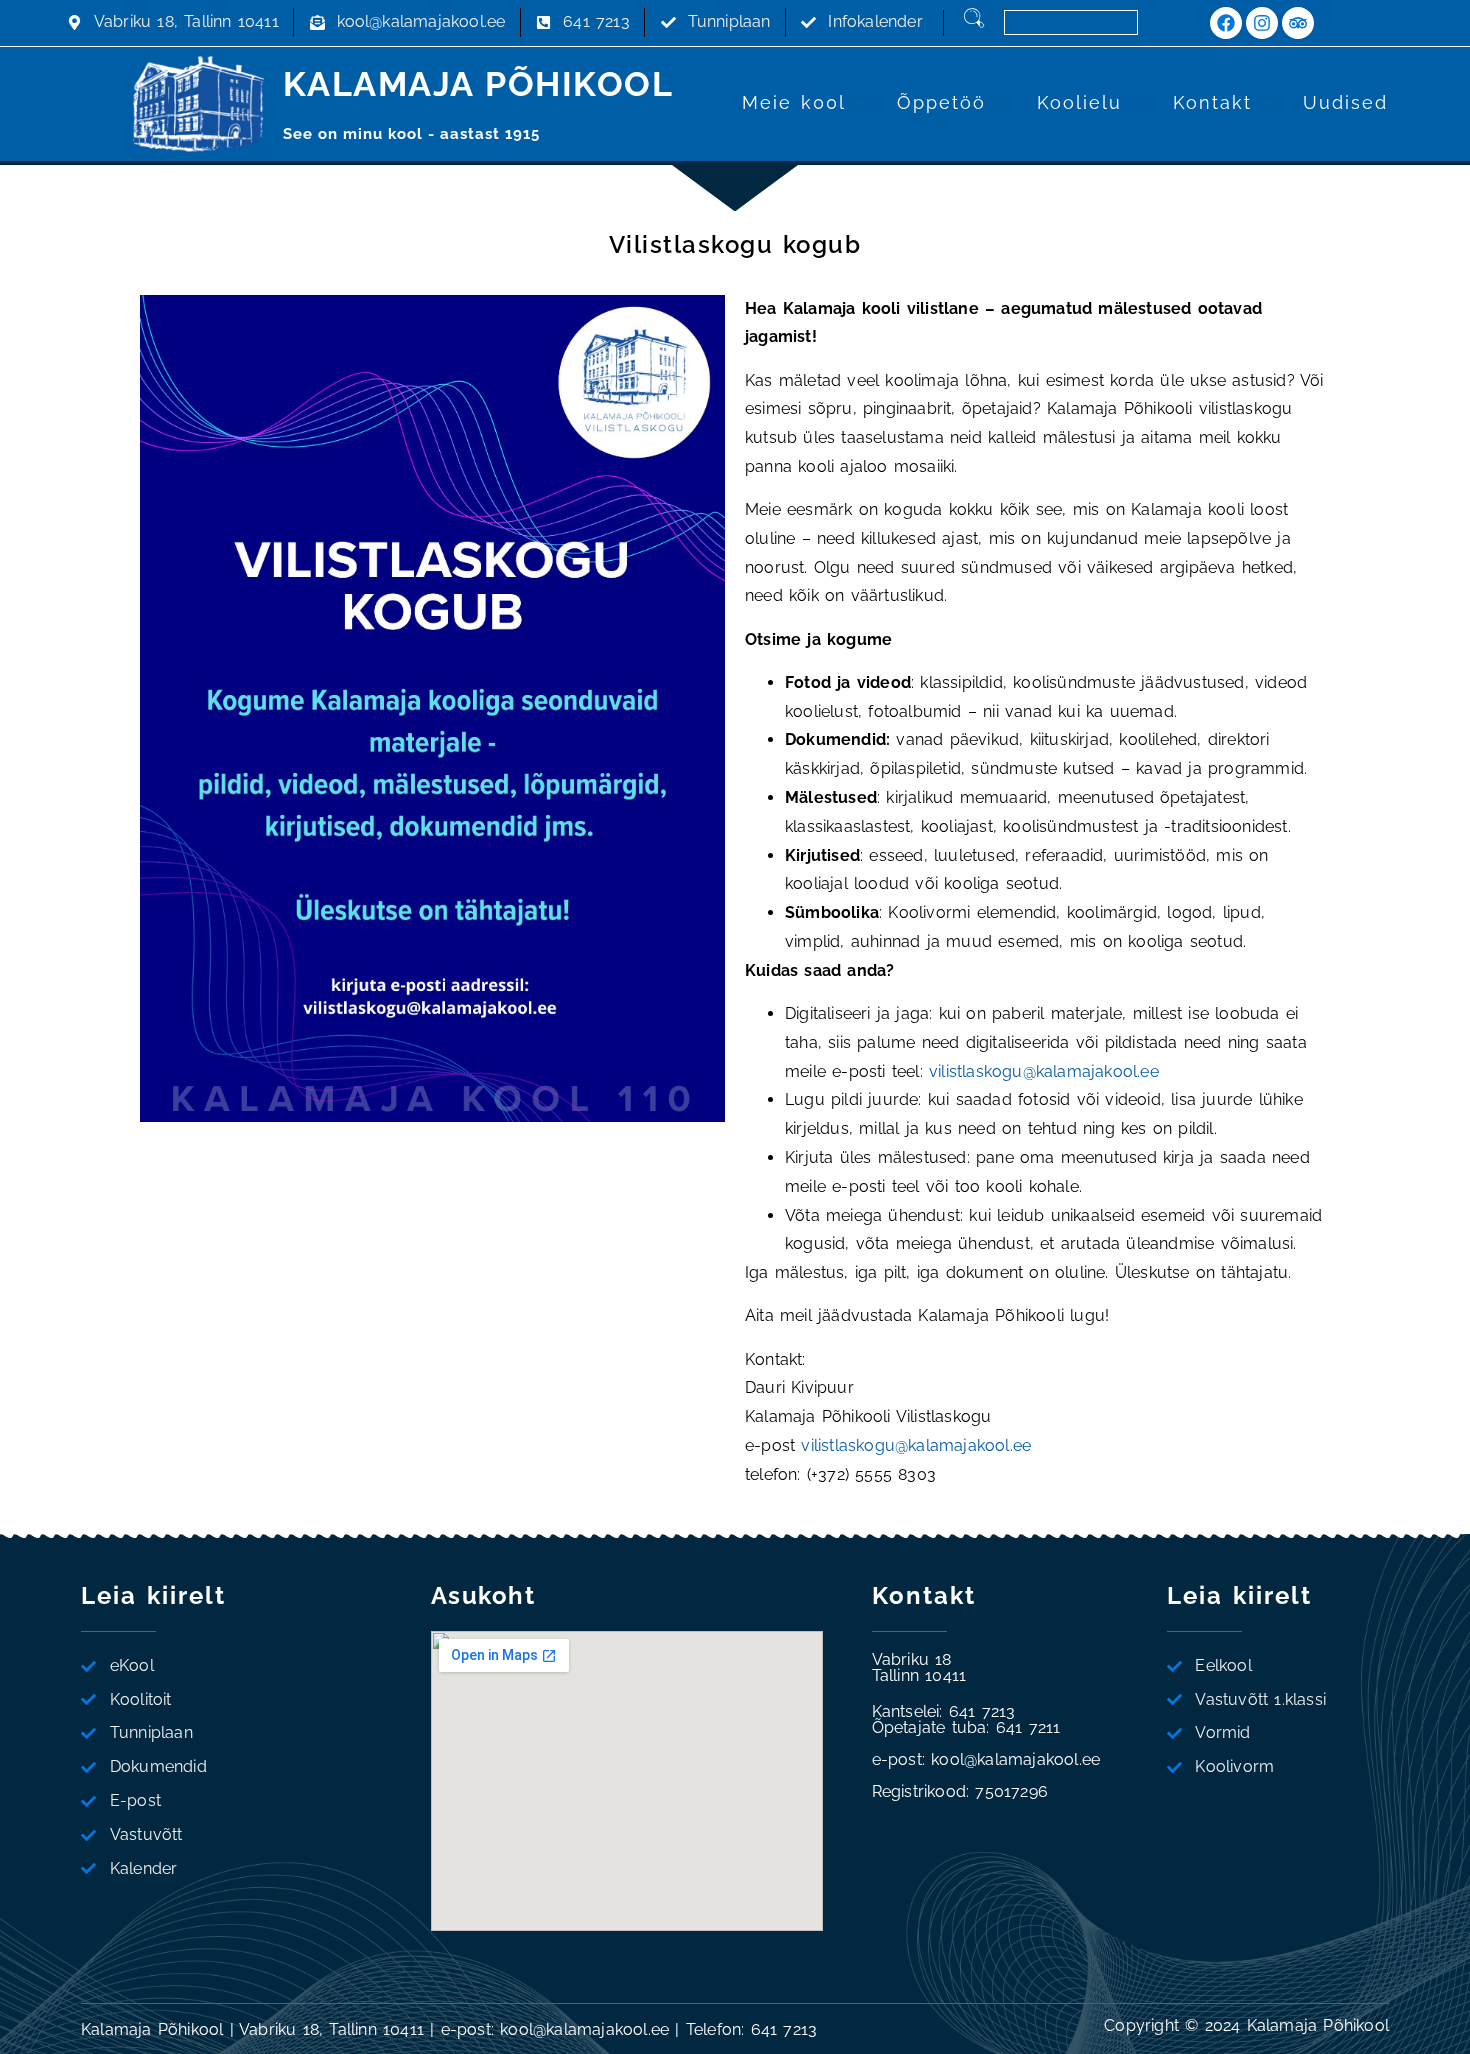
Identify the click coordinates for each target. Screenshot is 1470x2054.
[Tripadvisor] (1298, 23)
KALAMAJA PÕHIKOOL (478, 84)
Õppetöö (941, 102)
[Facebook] (1226, 23)
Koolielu (1079, 102)
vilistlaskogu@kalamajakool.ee (1044, 1071)
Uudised (1345, 102)
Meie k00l (794, 102)
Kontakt (1212, 102)
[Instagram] (1262, 23)
